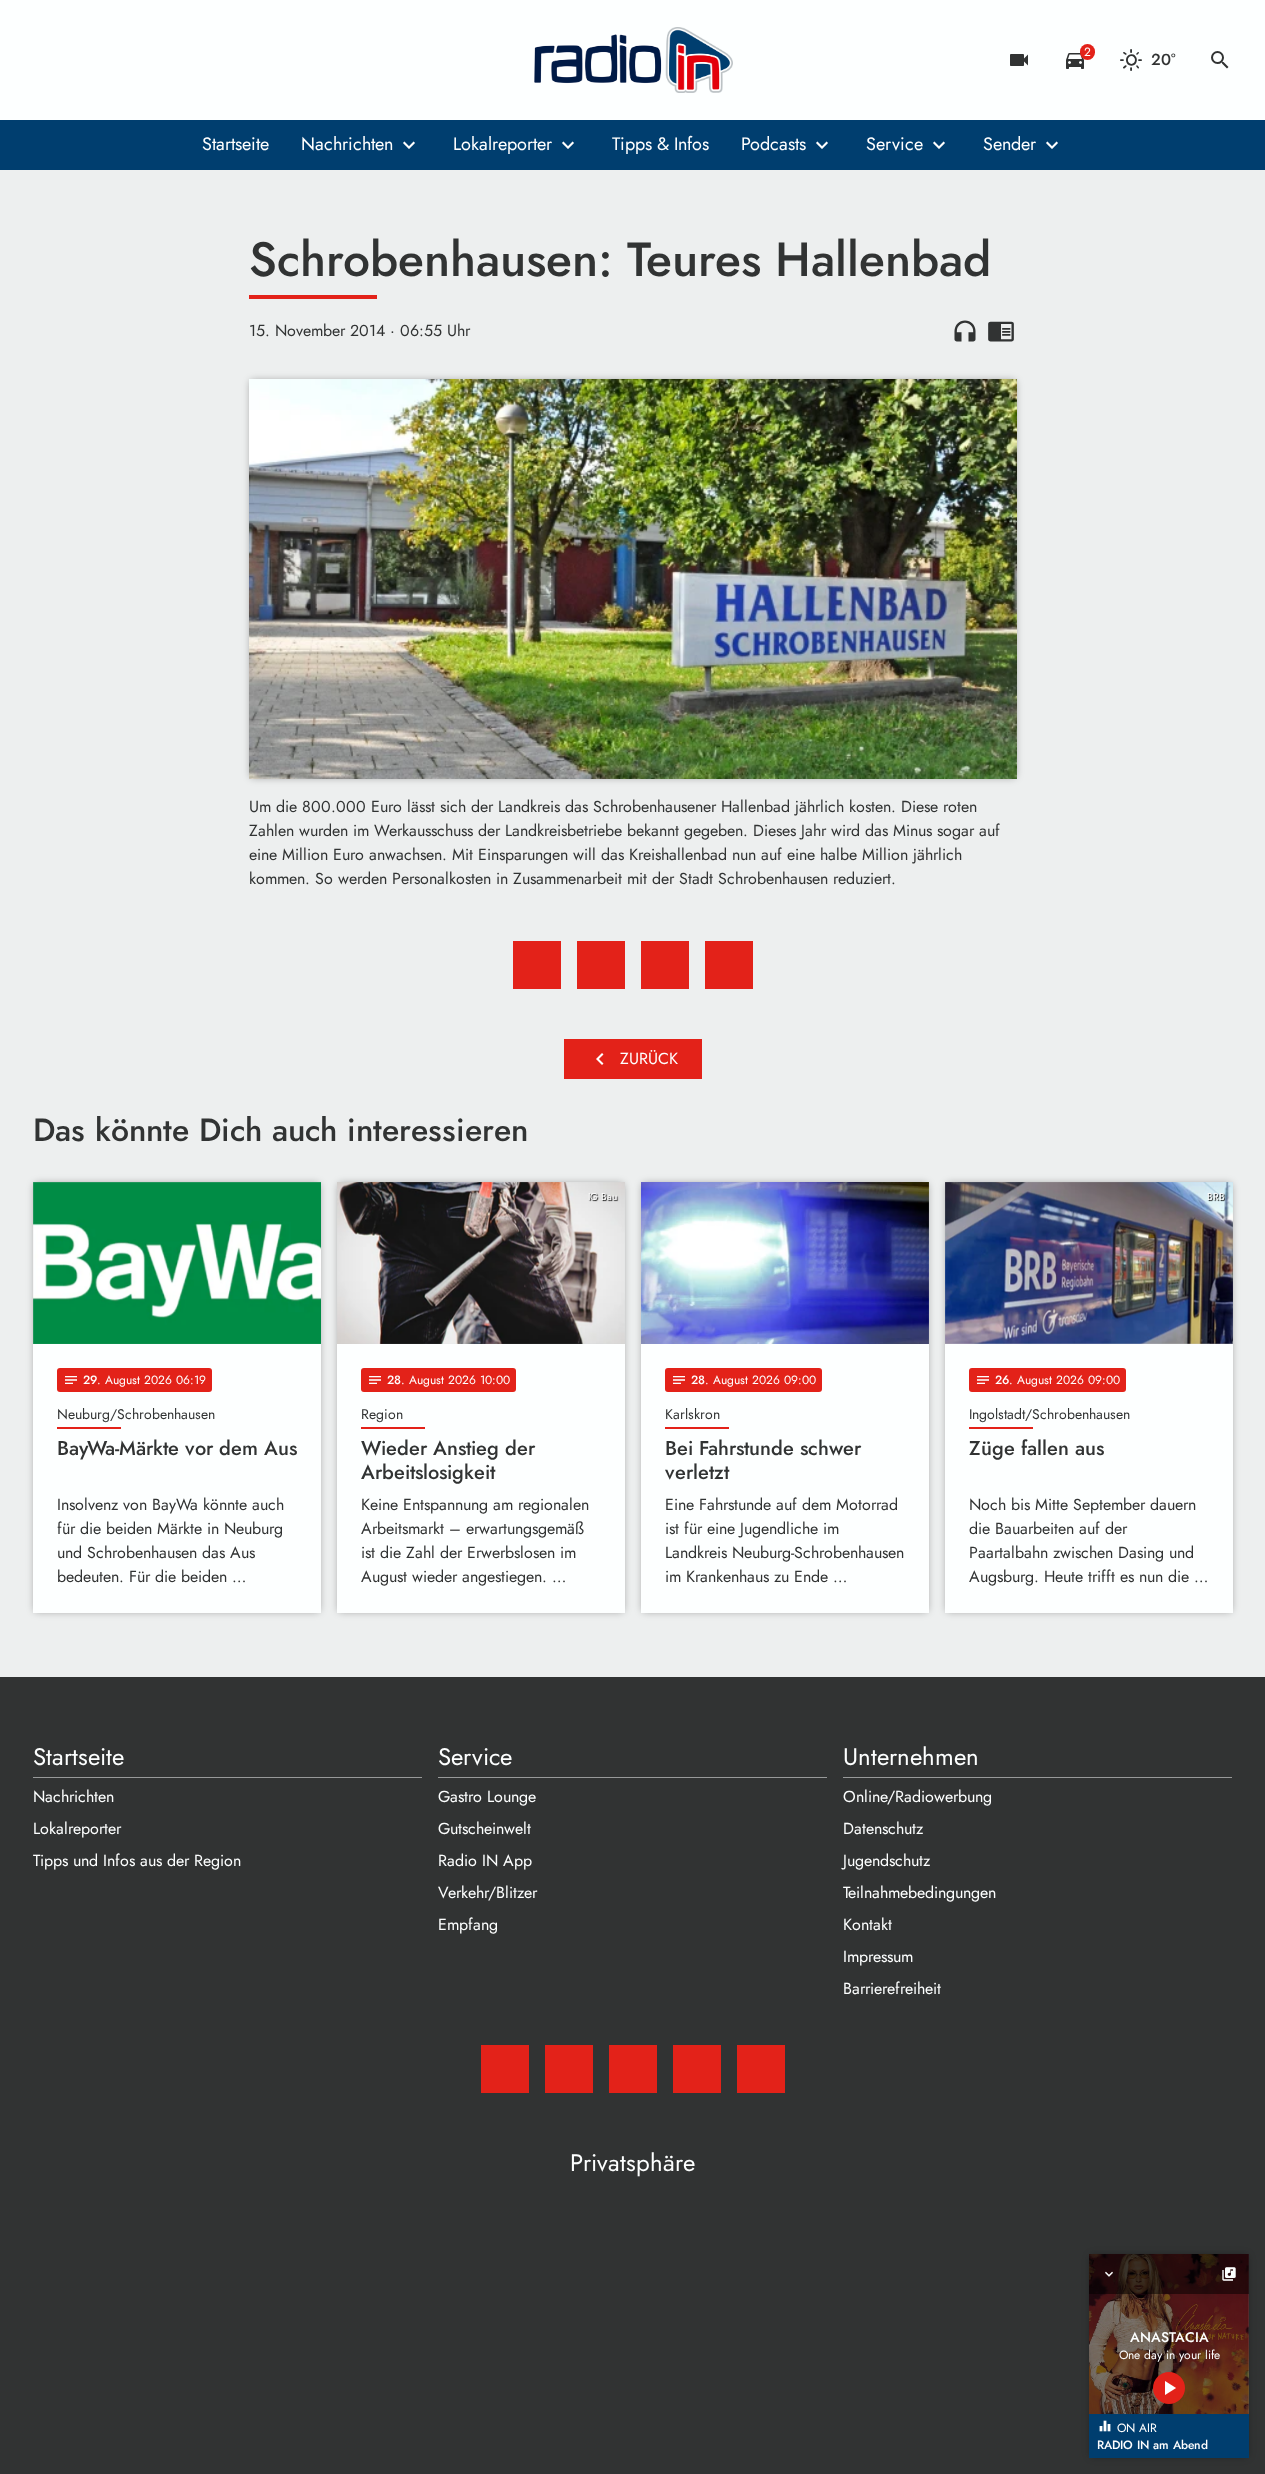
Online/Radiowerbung (917, 1796)
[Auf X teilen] (601, 965)
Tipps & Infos (660, 144)
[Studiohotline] (213, 60)
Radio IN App (485, 1860)
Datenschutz (883, 1828)
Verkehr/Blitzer (487, 1892)
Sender (1009, 144)
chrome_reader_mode (1001, 331)
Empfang (468, 1924)
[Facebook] (93, 60)
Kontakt (867, 1924)
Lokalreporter (502, 144)
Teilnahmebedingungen (919, 1892)
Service (894, 144)
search (1220, 60)
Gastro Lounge (487, 1796)
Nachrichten (347, 144)
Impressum (878, 1956)
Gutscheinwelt (484, 1828)
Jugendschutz (886, 1860)
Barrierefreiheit (892, 1988)
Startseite (235, 144)
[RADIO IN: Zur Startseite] (633, 60)
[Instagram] (133, 60)
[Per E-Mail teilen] (729, 965)
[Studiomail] (53, 60)
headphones (965, 331)
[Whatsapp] (173, 60)
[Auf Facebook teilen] (537, 965)
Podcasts (773, 144)
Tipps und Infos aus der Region (137, 1860)
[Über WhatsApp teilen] (665, 965)
